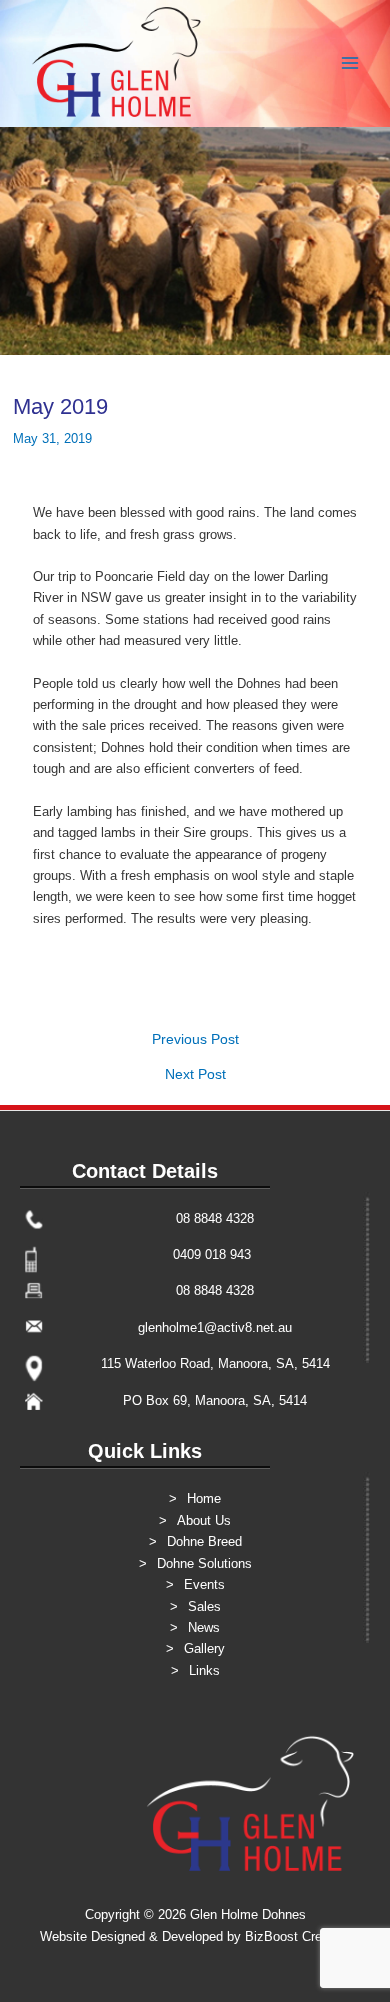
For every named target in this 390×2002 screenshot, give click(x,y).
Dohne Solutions (204, 1563)
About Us (204, 1520)
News (204, 1627)
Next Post (195, 1075)
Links (204, 1670)
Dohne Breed (204, 1541)
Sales (204, 1606)
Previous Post (195, 1040)
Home (204, 1498)
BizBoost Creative (297, 1936)
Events (204, 1584)
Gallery (204, 1648)
